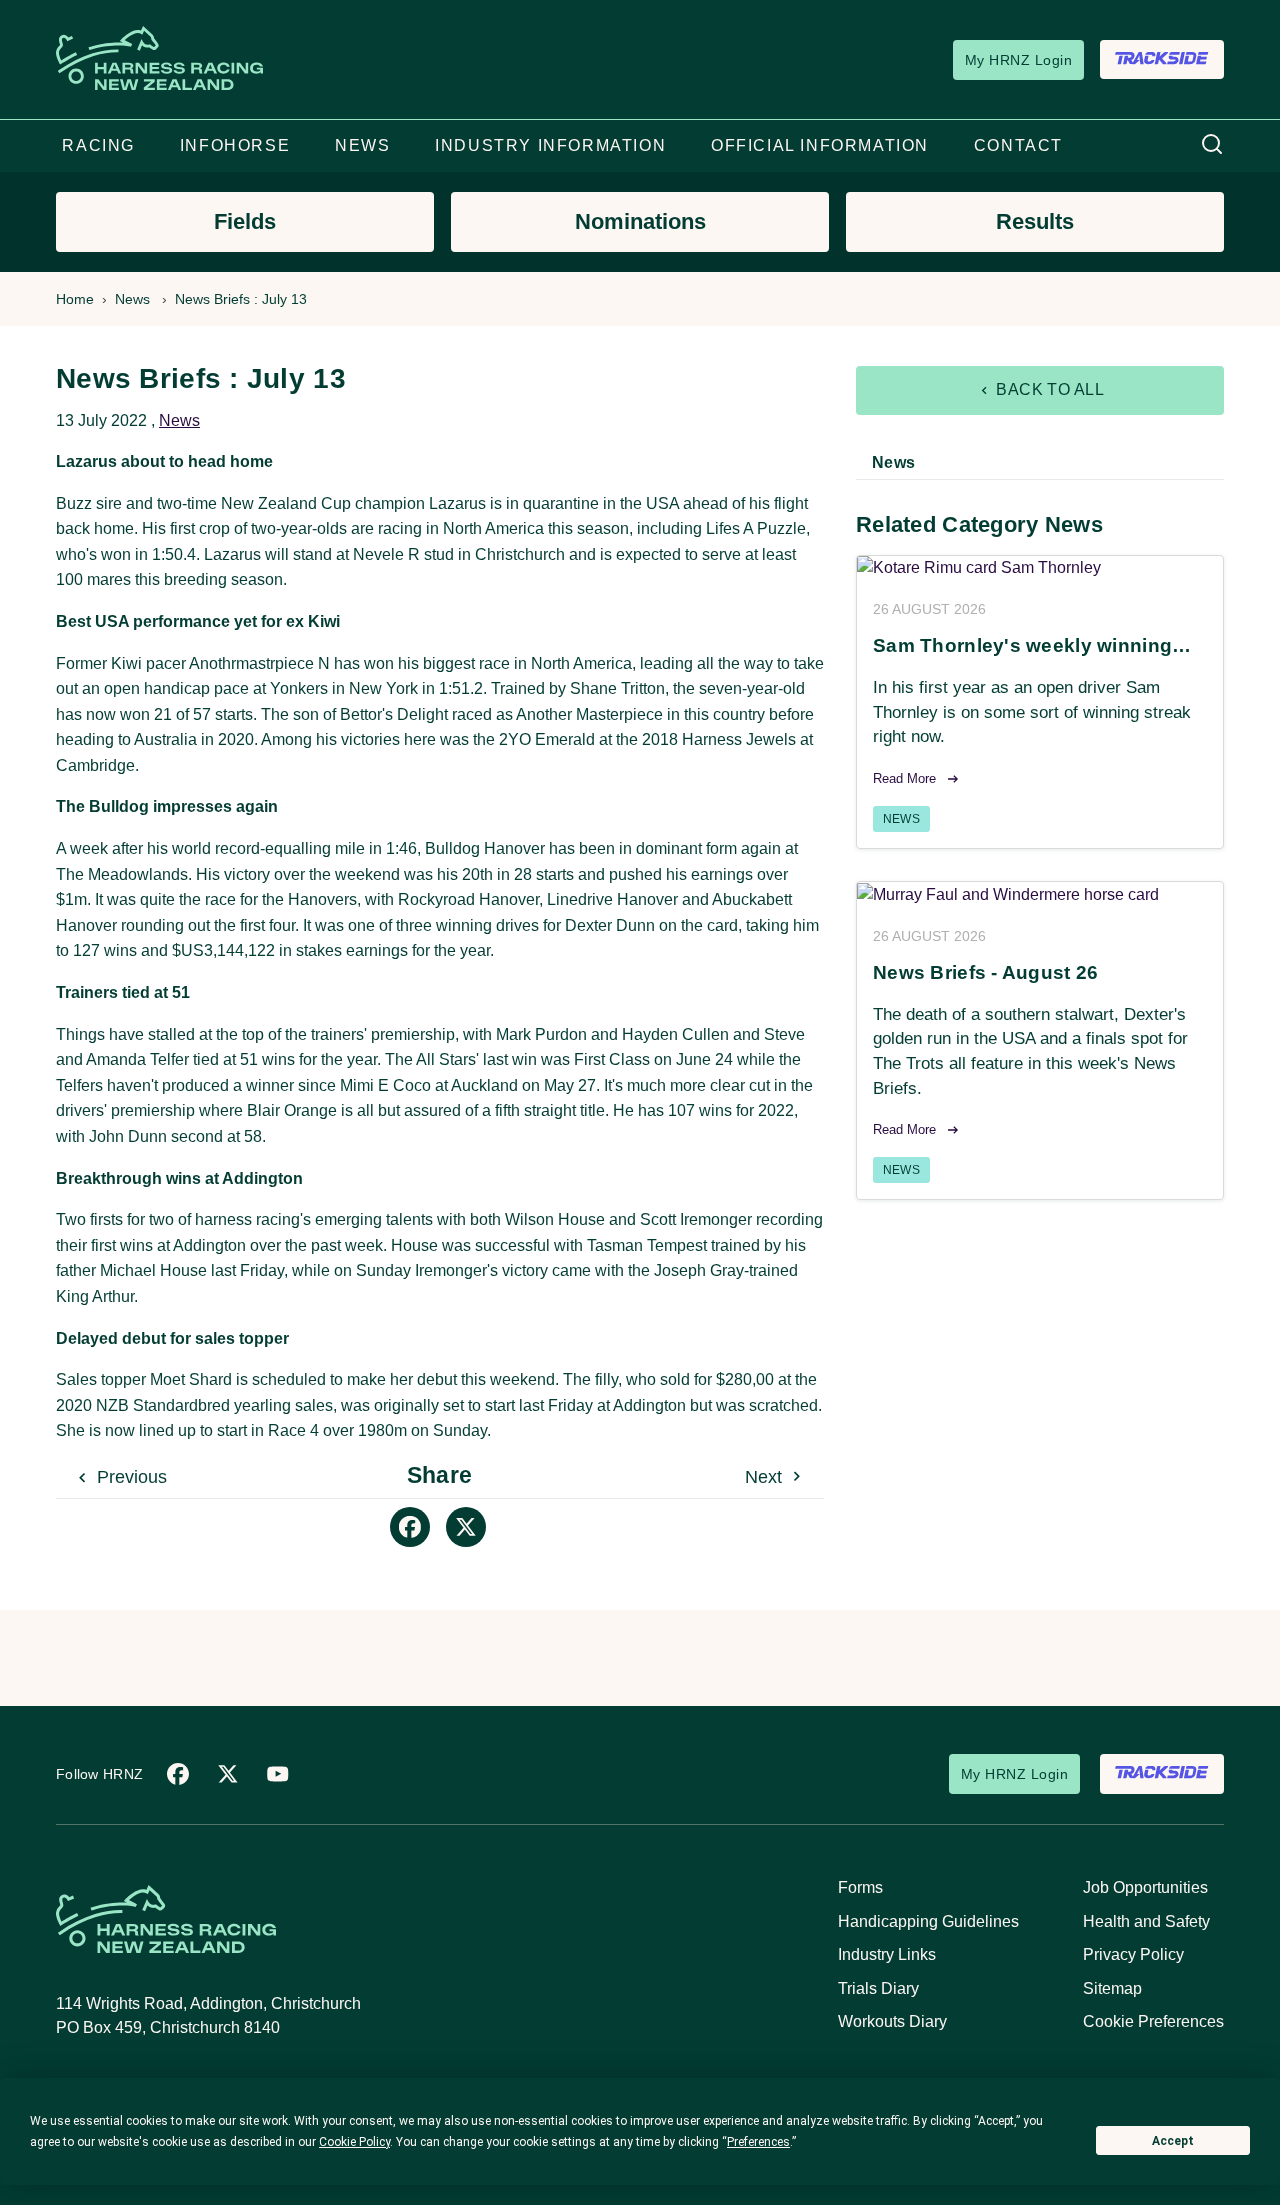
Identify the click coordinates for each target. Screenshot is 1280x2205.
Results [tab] (1035, 221)
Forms (860, 1887)
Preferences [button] (758, 2142)
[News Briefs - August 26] (1040, 894)
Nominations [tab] (640, 221)
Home (75, 299)
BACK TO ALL (1048, 389)
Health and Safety (1146, 1921)
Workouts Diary (892, 2021)
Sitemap (1112, 1988)
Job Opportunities (1145, 1887)
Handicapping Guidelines (928, 1921)
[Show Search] (1212, 145)
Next (766, 1477)
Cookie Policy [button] (354, 2142)
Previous (129, 1477)
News (132, 299)
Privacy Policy (1133, 1954)
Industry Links (887, 1954)
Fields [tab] (245, 221)
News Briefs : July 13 (241, 299)
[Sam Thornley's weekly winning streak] (1040, 568)
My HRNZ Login (1018, 60)
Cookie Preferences (1153, 2021)
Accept (1173, 2141)
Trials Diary (878, 1988)
